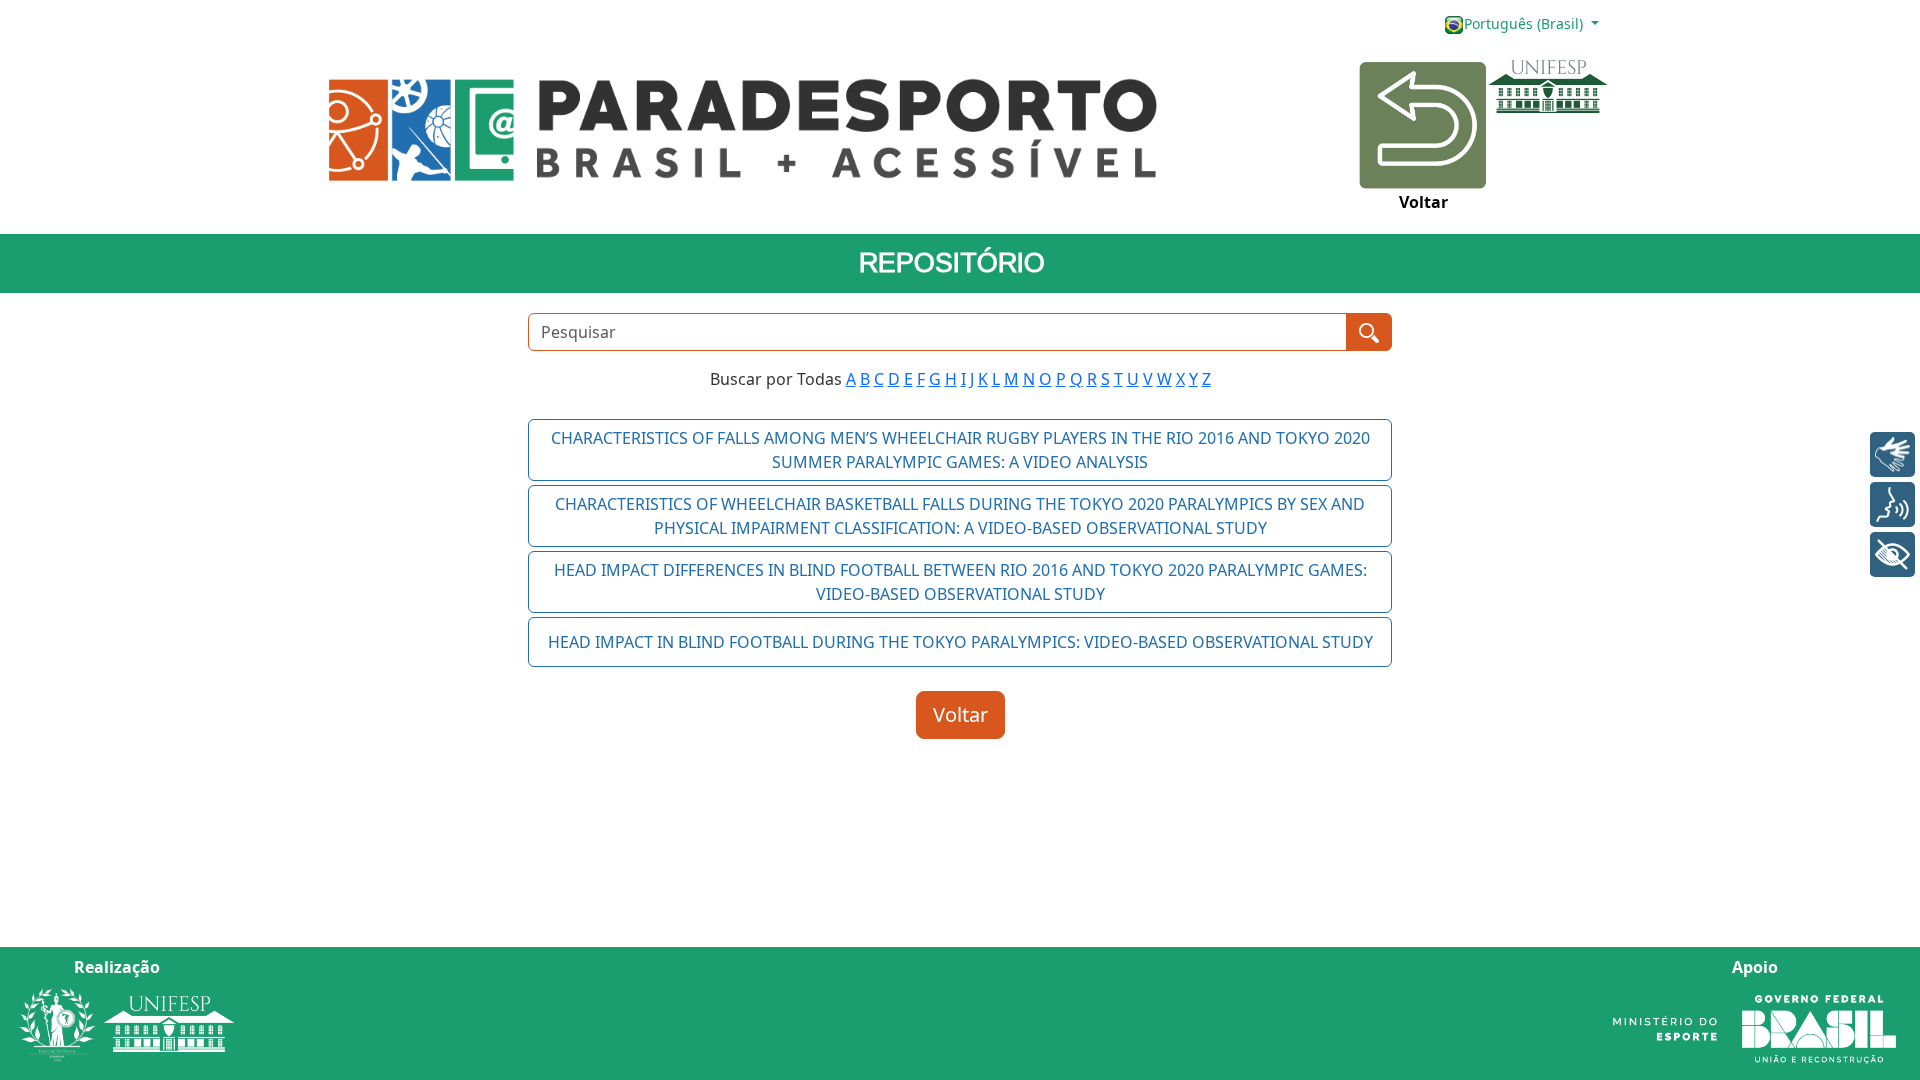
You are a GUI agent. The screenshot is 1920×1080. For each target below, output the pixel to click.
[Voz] (1892, 504)
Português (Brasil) (1525, 23)
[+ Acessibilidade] (1892, 554)
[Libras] (1892, 454)
